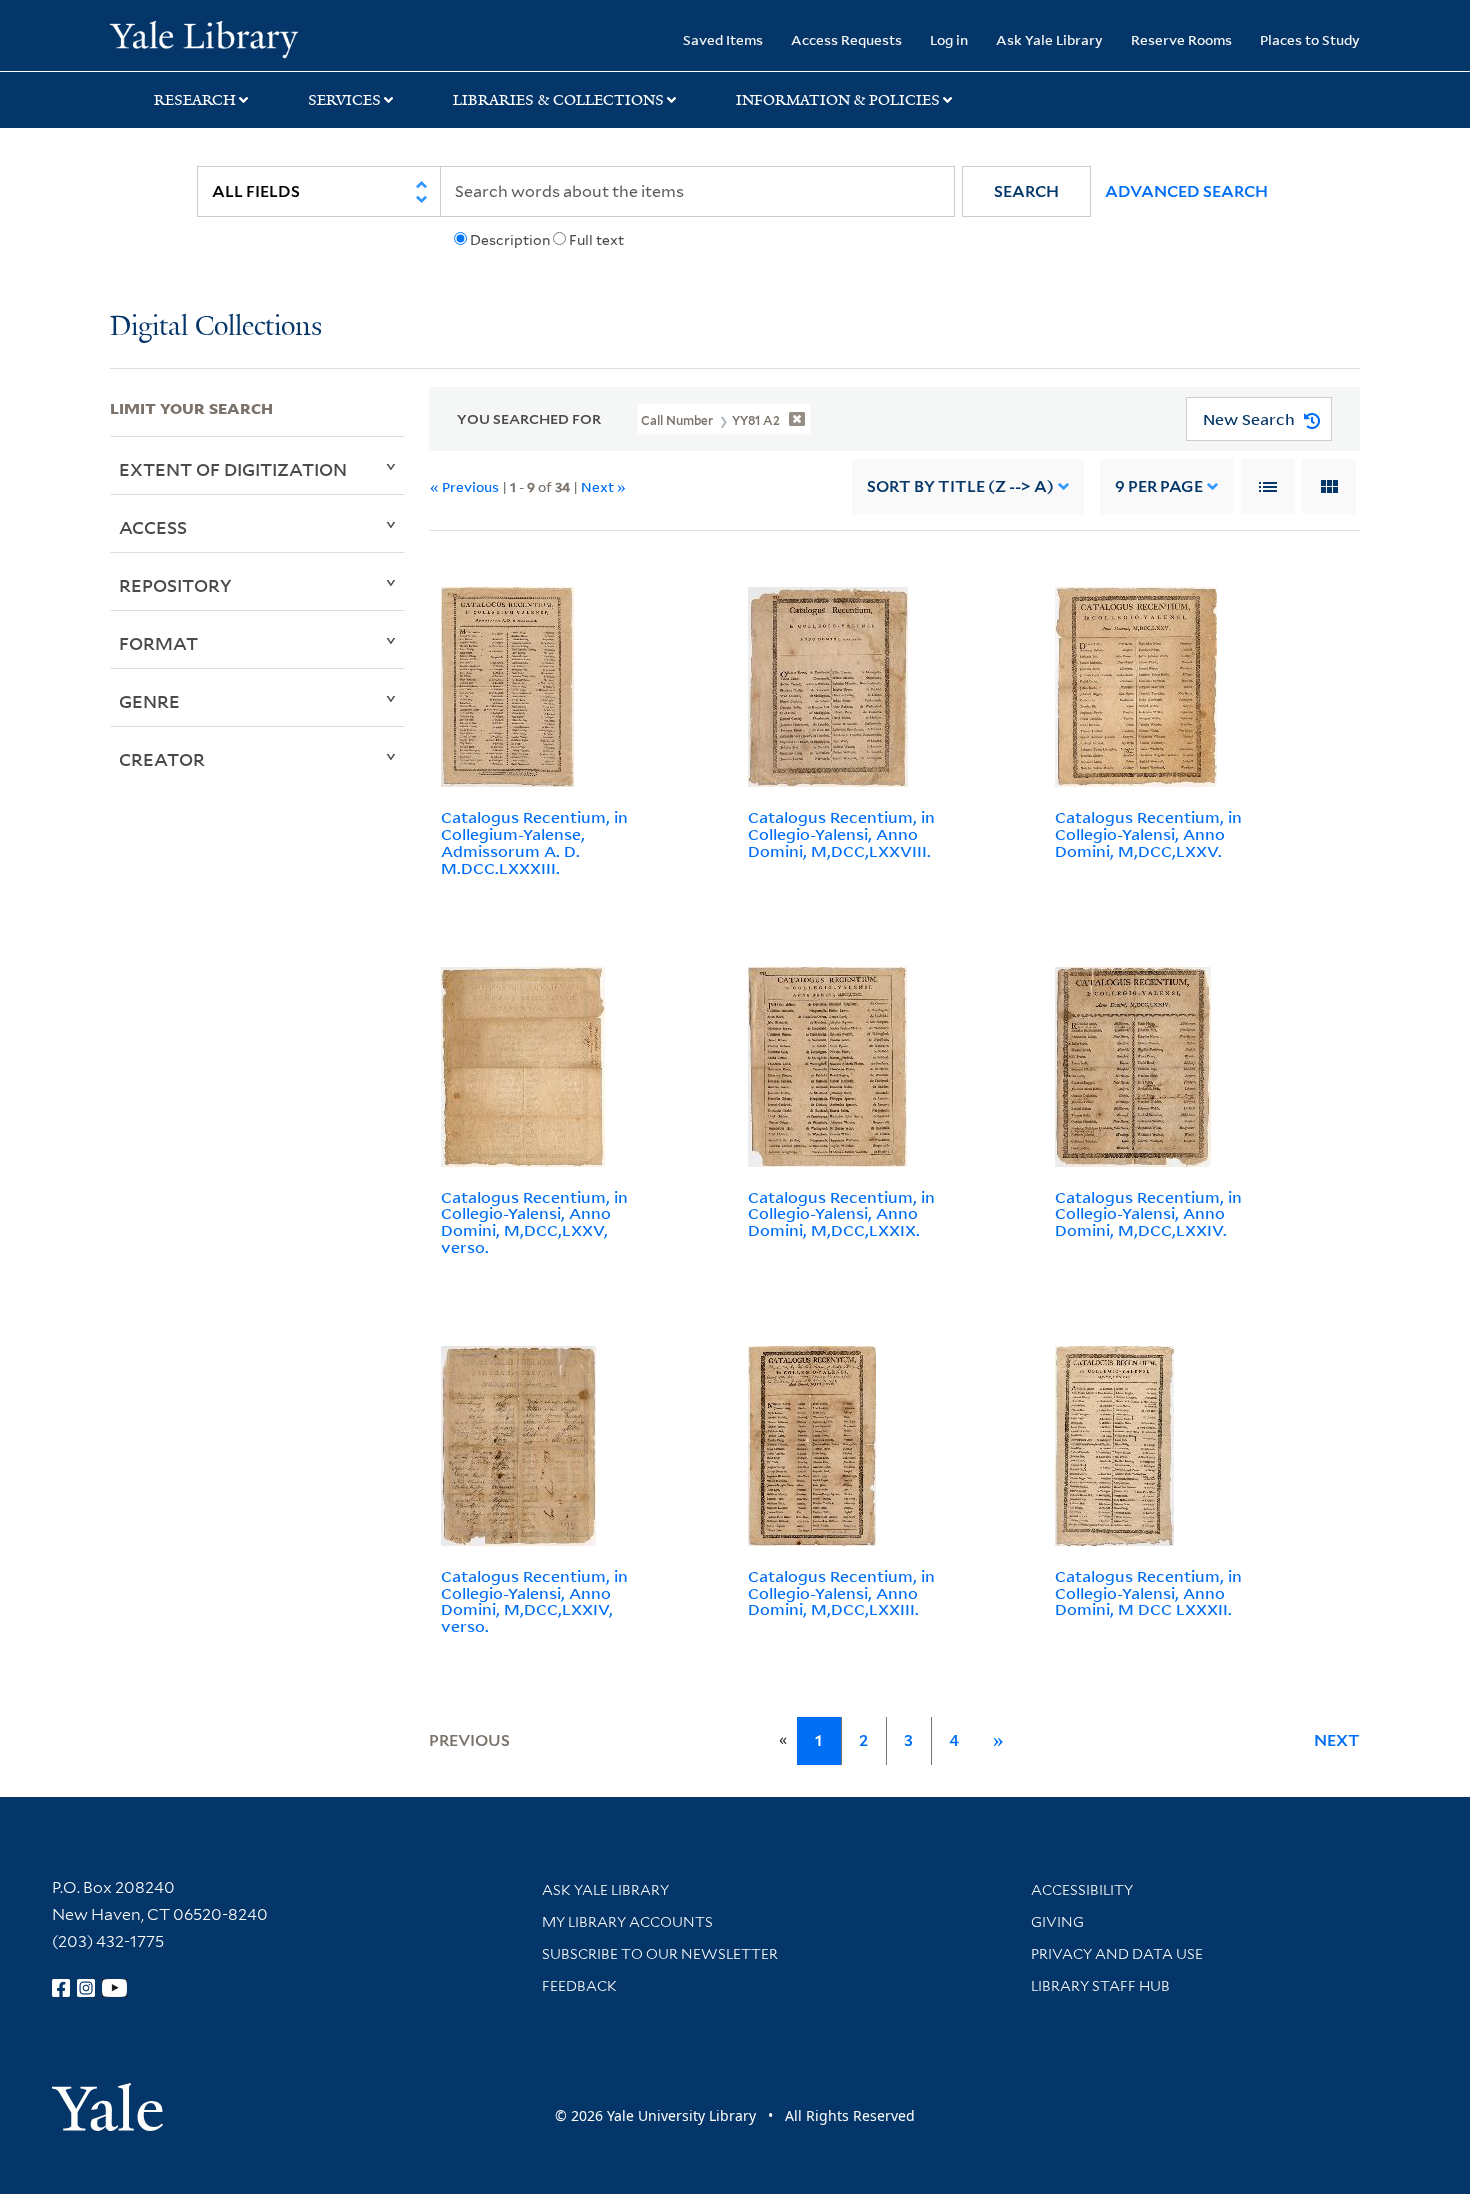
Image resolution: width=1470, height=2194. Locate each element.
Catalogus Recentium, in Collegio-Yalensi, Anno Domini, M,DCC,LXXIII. (841, 1593)
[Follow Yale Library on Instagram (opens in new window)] (86, 1988)
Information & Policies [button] (838, 100)
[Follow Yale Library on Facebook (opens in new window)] (61, 1988)
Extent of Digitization (233, 469)
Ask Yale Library (1049, 39)
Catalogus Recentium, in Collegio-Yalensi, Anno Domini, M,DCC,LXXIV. (1148, 1214)
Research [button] (195, 100)
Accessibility (1082, 1890)
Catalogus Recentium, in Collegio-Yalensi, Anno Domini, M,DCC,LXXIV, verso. (534, 1601)
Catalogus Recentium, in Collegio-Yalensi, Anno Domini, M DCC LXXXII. (1148, 1593)
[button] (1026, 191)
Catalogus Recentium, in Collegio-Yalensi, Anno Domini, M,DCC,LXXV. (1148, 834)
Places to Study (1310, 39)
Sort (960, 486)
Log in (949, 39)
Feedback (579, 1986)
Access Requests (846, 39)
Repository (175, 585)
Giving (1057, 1922)
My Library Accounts (627, 1922)
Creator (162, 759)
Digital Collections (216, 327)
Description (510, 240)
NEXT (1337, 1740)
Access (153, 527)
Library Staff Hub (1100, 1986)
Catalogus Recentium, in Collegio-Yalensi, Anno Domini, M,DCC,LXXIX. (841, 1214)
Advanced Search (1186, 191)
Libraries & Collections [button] (558, 100)
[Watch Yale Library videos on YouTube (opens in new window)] (115, 1988)
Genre (149, 701)
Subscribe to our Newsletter (660, 1954)
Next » (603, 486)
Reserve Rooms (1181, 39)
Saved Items (723, 39)
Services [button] (344, 100)
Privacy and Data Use (1117, 1954)
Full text (596, 240)
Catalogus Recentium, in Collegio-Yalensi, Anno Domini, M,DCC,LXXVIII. (841, 834)
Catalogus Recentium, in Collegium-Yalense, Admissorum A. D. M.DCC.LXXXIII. (534, 842)
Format (158, 643)
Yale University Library (203, 38)
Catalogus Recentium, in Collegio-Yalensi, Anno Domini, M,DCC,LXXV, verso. (534, 1222)
